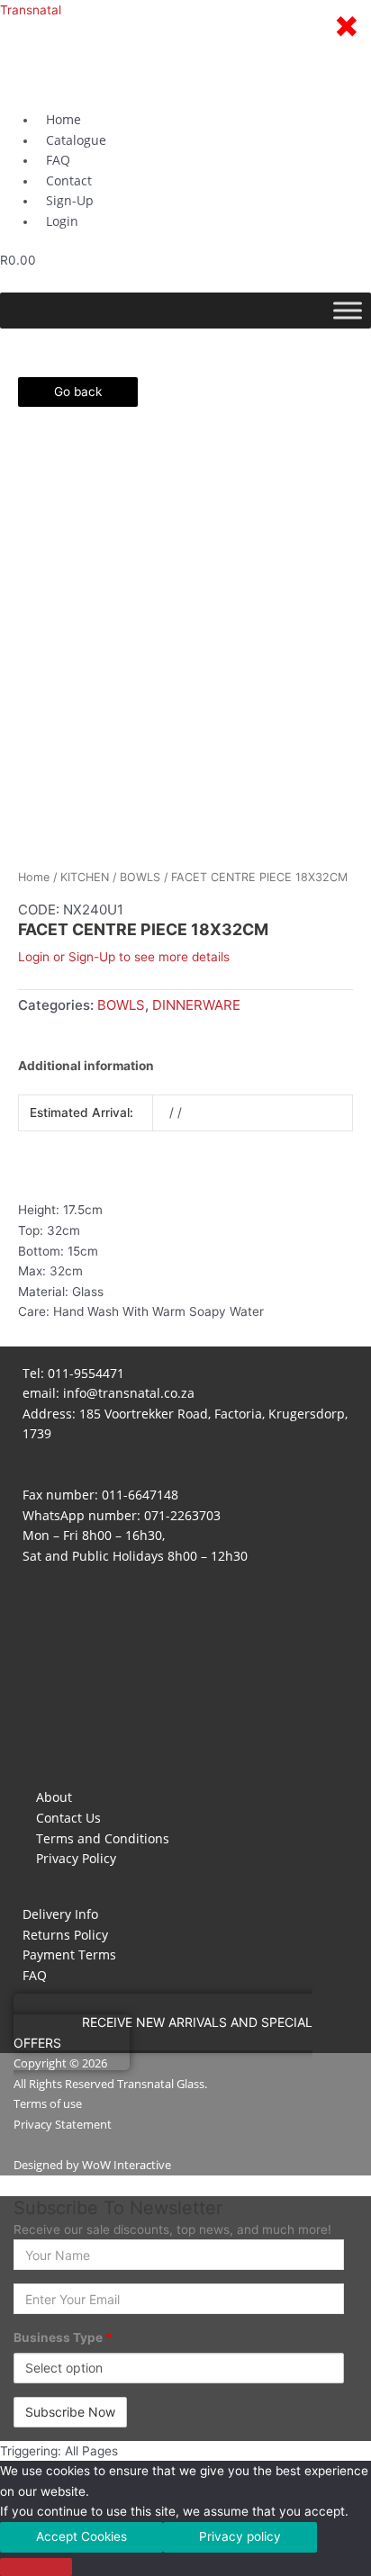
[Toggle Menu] (348, 311)
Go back (78, 392)
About (54, 1797)
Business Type (63, 2337)
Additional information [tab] (86, 1066)
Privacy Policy (76, 1858)
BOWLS (140, 877)
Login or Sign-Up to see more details (124, 957)
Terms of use (48, 2103)
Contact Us (68, 1818)
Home (34, 877)
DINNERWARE (196, 1005)
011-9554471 (86, 1373)
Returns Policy (65, 1935)
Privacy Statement (63, 2124)
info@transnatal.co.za (129, 1393)
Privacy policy (240, 2536)
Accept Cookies (81, 2536)
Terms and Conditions (103, 1838)
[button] (163, 2032)
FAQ (35, 1975)
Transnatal (31, 10)
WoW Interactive (127, 2165)
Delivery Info (60, 1914)
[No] (36, 2567)
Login (62, 221)
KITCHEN (85, 877)
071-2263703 (182, 1515)
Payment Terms (69, 1955)
